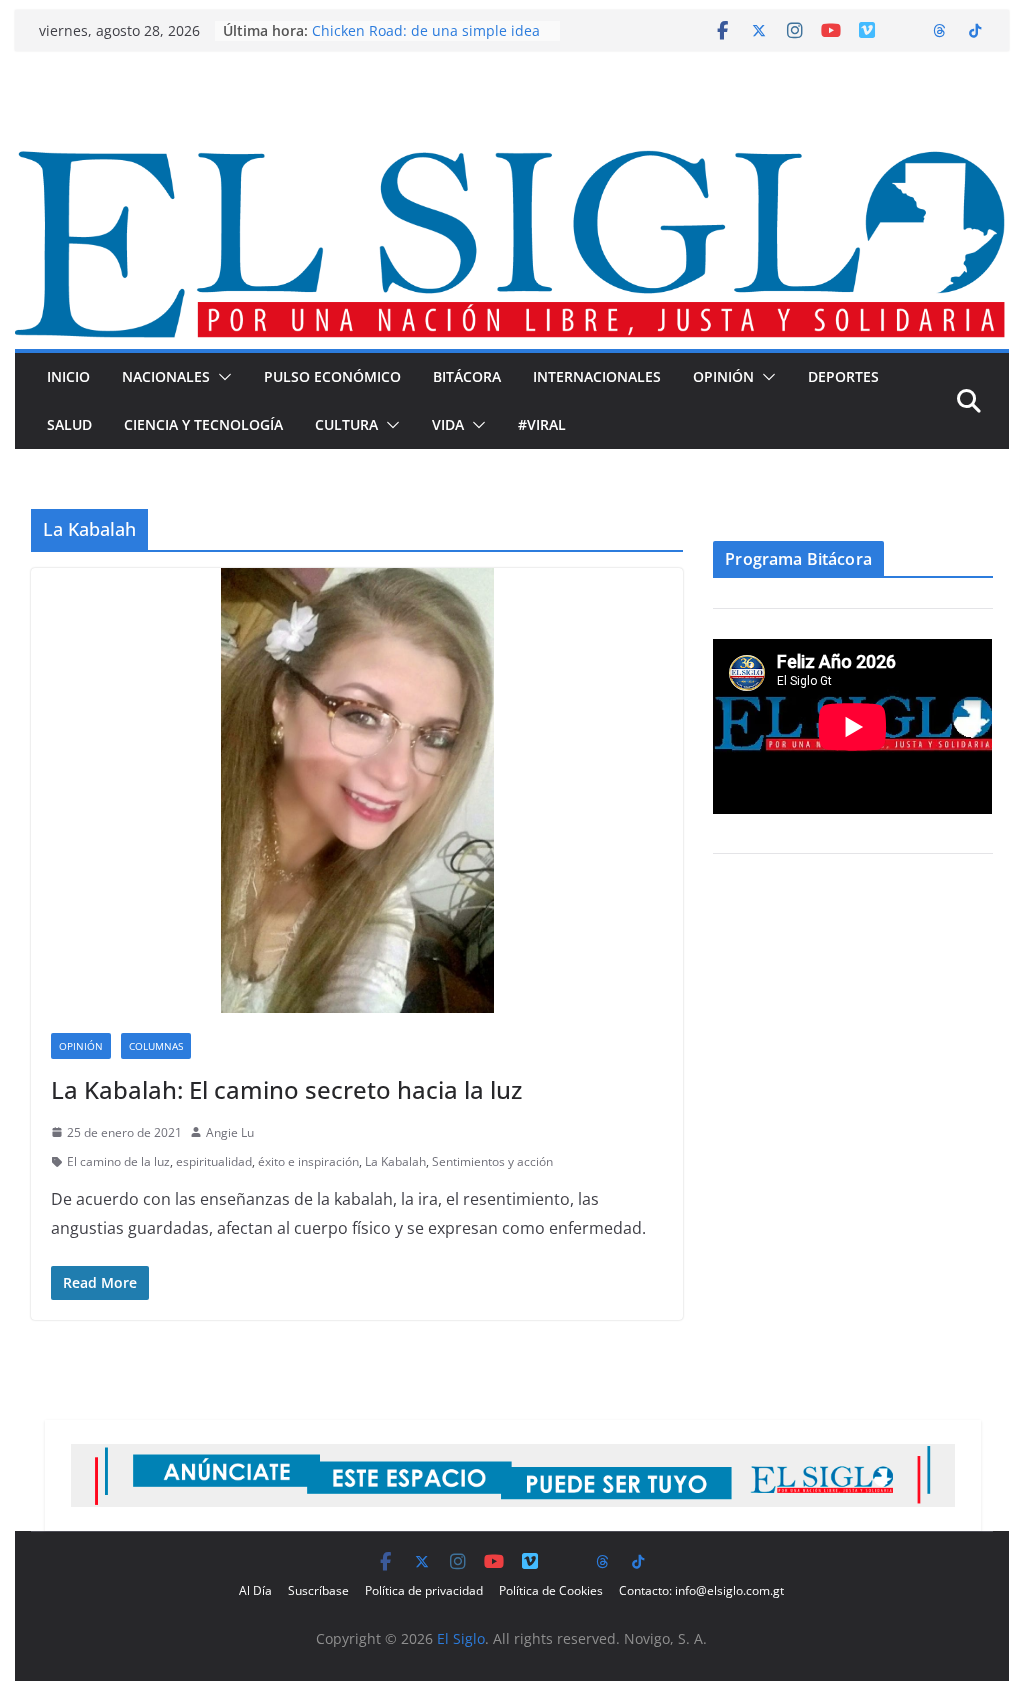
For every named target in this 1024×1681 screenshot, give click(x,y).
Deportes (843, 376)
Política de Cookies (551, 1590)
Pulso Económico (332, 376)
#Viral (542, 424)
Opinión (723, 376)
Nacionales (166, 376)
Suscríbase (318, 1590)
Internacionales (597, 376)
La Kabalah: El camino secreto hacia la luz (286, 1089)
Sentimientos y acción (492, 1161)
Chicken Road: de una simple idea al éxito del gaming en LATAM (426, 40)
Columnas (156, 1046)
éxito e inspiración (308, 1161)
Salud (69, 424)
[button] (221, 377)
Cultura (346, 424)
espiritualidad (214, 1161)
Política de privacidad (424, 1590)
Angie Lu (230, 1132)
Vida (448, 424)
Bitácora (467, 376)
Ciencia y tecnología (203, 424)
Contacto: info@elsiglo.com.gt (701, 1590)
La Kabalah (395, 1161)
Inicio (68, 376)
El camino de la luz (118, 1161)
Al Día (255, 1590)
